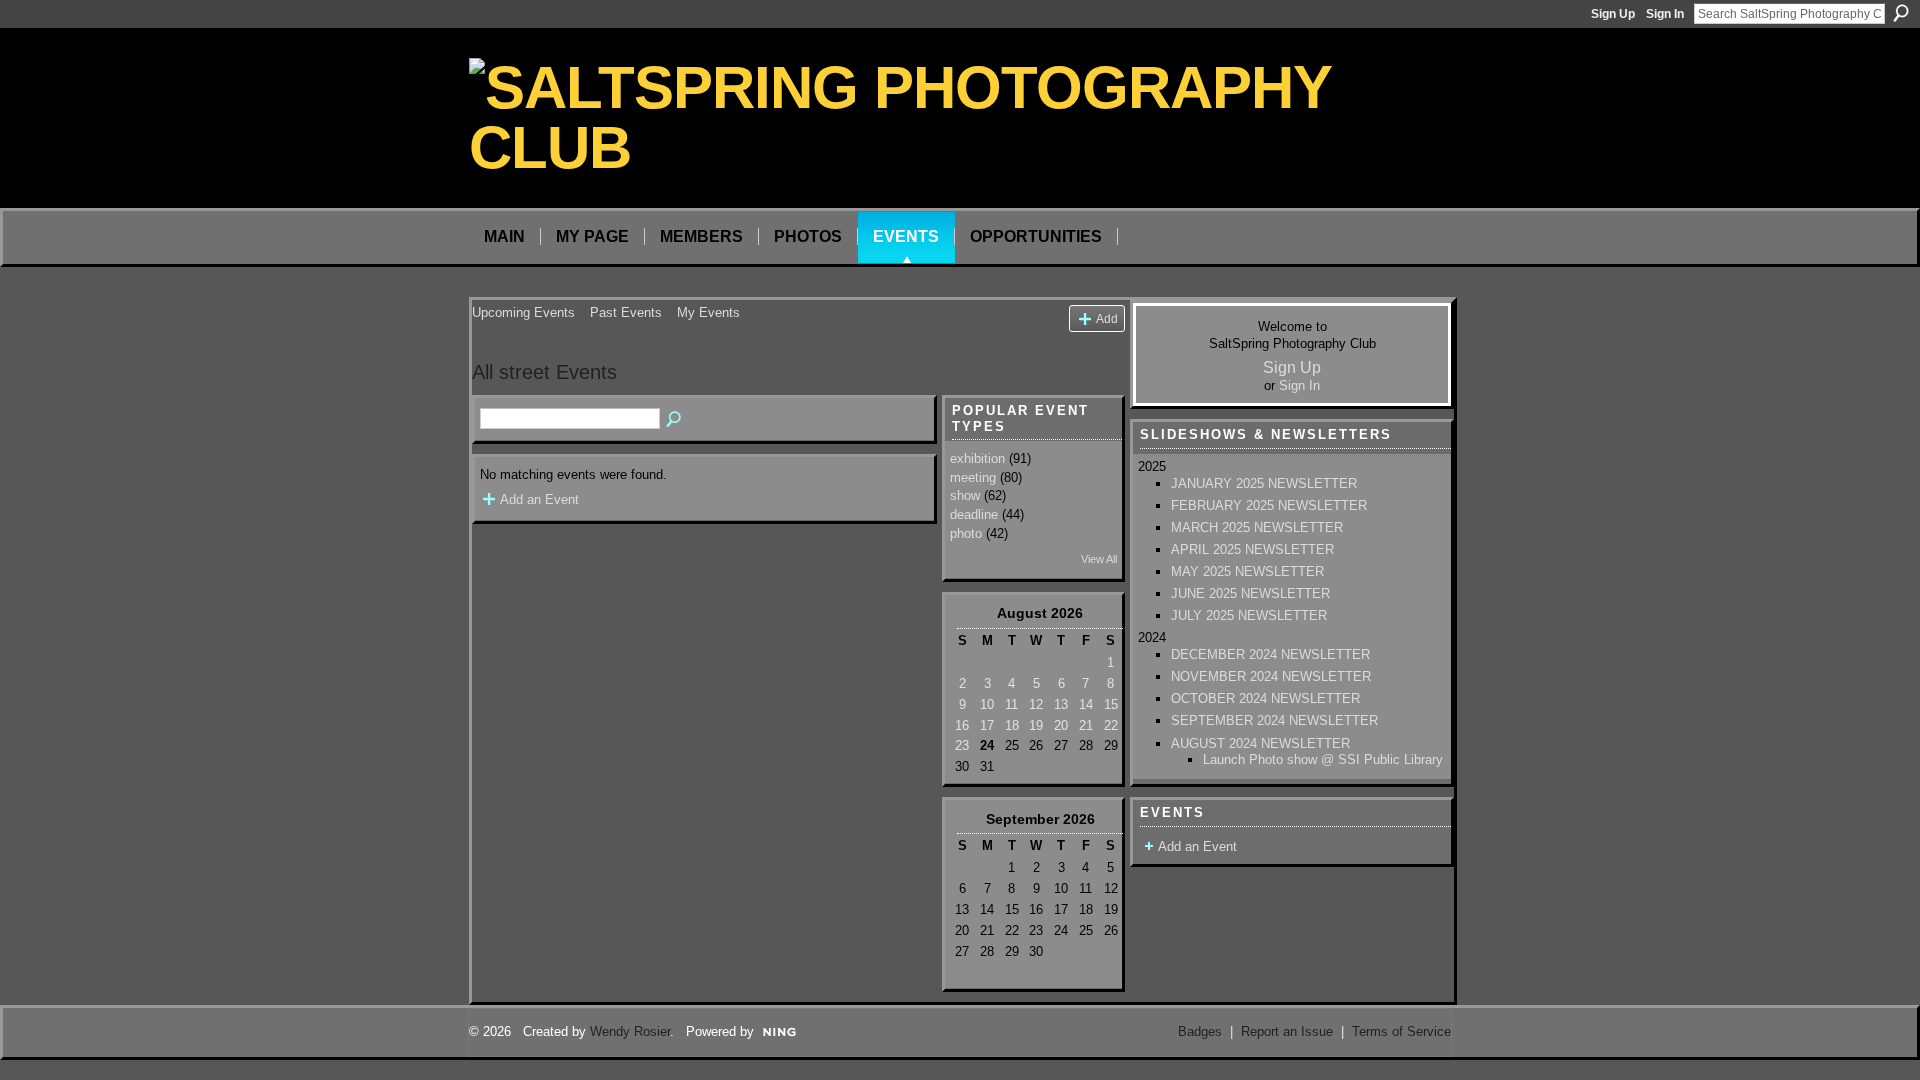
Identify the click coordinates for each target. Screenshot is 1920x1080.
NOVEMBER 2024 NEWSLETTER (1271, 676)
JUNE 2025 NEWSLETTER (1250, 593)
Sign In (1665, 14)
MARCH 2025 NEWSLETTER (1257, 527)
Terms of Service (1401, 1031)
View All (1099, 559)
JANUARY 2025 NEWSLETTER (1264, 483)
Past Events (626, 312)
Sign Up (1613, 14)
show (965, 495)
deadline (974, 514)
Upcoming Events (523, 312)
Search (1901, 13)
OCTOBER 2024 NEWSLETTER (1265, 698)
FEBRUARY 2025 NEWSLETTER (1269, 505)
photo (966, 533)
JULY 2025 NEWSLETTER (1249, 615)
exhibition (977, 458)
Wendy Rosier (630, 1031)
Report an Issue (1287, 1031)
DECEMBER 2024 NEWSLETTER (1270, 654)
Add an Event (539, 499)
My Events (708, 312)
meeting (973, 477)
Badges (1200, 1031)
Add (1107, 318)
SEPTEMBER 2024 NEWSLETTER (1274, 720)
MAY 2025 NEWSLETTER (1247, 571)
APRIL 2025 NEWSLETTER (1252, 549)
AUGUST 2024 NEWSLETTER (1260, 743)
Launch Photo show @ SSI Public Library (1323, 759)
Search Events (675, 420)
